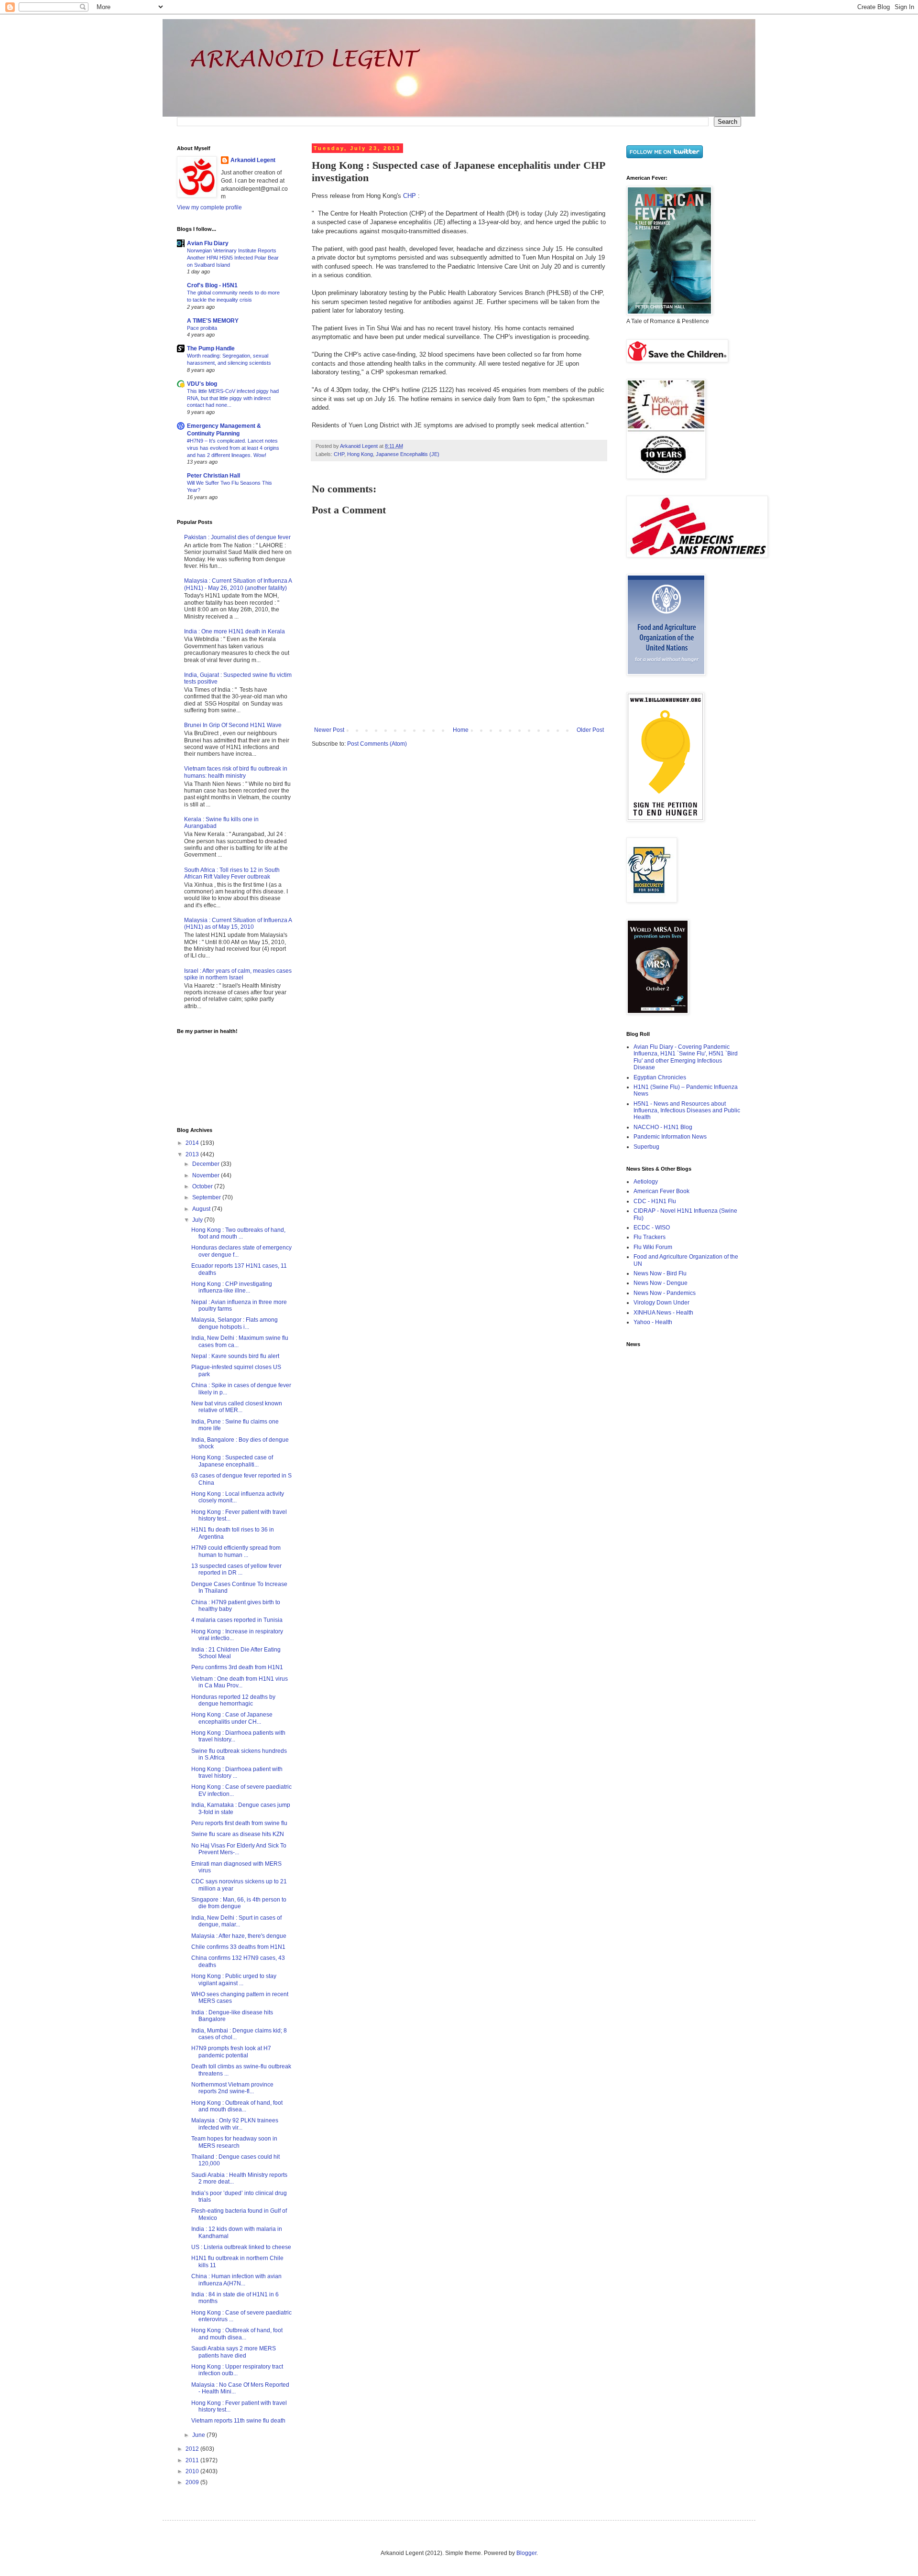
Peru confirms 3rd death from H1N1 (237, 1667)
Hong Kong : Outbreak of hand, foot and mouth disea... (237, 2106)
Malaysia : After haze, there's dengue (239, 1936)
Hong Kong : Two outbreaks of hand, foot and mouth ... (238, 1233)
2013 (193, 1154)
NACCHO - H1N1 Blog (663, 1127)
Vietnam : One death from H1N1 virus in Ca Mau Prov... (240, 1682)
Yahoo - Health (653, 1322)
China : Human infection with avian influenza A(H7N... (236, 2280)
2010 (193, 2471)
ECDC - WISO (652, 1228)
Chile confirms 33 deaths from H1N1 (238, 1947)
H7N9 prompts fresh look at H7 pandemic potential (231, 2052)
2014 (193, 1143)
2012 (193, 2449)
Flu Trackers (650, 1237)
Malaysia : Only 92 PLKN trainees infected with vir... (235, 2124)
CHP (410, 196)
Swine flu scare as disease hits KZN (238, 1834)
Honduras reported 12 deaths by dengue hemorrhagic (233, 1700)
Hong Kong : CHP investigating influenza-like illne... (232, 1287)
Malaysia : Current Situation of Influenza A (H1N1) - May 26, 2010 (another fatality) (238, 584)
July (198, 1220)
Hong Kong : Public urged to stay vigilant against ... (234, 1979)
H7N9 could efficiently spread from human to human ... (236, 1551)
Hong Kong (360, 454)
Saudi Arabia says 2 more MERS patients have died (234, 2352)
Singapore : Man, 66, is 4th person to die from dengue (239, 1903)
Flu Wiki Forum (653, 1247)
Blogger (526, 2553)
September (207, 1197)
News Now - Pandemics (665, 1293)
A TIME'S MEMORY (213, 321)
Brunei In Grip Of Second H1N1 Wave (233, 725)
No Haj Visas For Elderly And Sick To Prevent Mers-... (239, 1849)
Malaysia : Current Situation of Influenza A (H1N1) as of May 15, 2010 (238, 924)
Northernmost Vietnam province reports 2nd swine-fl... (232, 2088)
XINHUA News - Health (663, 1313)
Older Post (590, 730)
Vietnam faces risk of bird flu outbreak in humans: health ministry (236, 772)
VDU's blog (202, 384)
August (202, 1209)
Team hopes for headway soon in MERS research (234, 2142)
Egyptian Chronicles (660, 1077)
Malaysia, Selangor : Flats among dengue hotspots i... (235, 1323)
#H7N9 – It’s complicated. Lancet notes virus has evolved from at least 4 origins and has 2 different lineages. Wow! (233, 448)
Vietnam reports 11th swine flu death (238, 2421)
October (203, 1186)
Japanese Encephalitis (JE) (408, 454)
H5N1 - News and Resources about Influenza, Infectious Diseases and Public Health (687, 1111)
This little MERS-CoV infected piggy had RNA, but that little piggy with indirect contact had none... (233, 398)
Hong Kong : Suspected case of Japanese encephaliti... (232, 1461)
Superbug (646, 1147)
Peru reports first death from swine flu (239, 1823)
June (199, 2435)
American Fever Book (661, 1191)
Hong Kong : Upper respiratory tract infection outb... (237, 2370)
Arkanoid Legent (360, 446)
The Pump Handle (211, 348)
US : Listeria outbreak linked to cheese (241, 2247)
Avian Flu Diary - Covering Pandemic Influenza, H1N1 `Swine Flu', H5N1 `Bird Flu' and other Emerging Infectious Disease (686, 1057)
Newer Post (329, 730)
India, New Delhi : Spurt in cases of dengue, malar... (236, 1921)
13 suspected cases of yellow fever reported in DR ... (236, 1569)
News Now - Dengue (661, 1283)
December (207, 1164)
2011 (193, 2460)
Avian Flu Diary (208, 243)
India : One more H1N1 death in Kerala (235, 631)
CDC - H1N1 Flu (655, 1201)
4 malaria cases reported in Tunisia (237, 1620)
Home (461, 730)
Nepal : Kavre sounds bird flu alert (235, 1356)
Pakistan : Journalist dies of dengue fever (237, 537)
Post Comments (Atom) (377, 744)
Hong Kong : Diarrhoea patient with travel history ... (237, 1772)
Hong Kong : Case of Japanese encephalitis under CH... (232, 1718)
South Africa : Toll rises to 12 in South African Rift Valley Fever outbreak (232, 873)
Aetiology (646, 1182)
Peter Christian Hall (213, 476)
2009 (193, 2482)
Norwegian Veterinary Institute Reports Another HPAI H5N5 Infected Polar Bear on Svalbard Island (233, 258)
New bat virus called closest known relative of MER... (237, 1407)
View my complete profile (209, 207)
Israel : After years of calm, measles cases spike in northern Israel (238, 974)
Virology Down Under (661, 1303)
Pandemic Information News (670, 1137)
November (207, 1175)
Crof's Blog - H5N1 (212, 285)
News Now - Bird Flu (660, 1273)
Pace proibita (202, 328)
